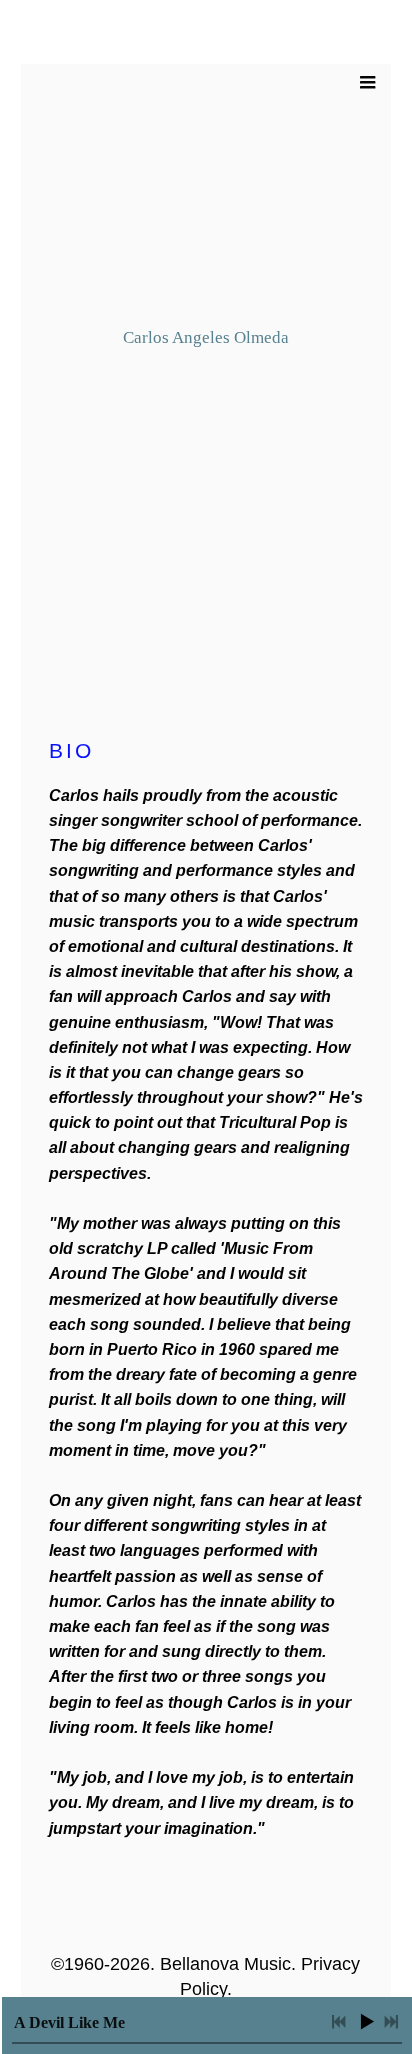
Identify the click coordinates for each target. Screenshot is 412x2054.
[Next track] (391, 2022)
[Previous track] (339, 2022)
